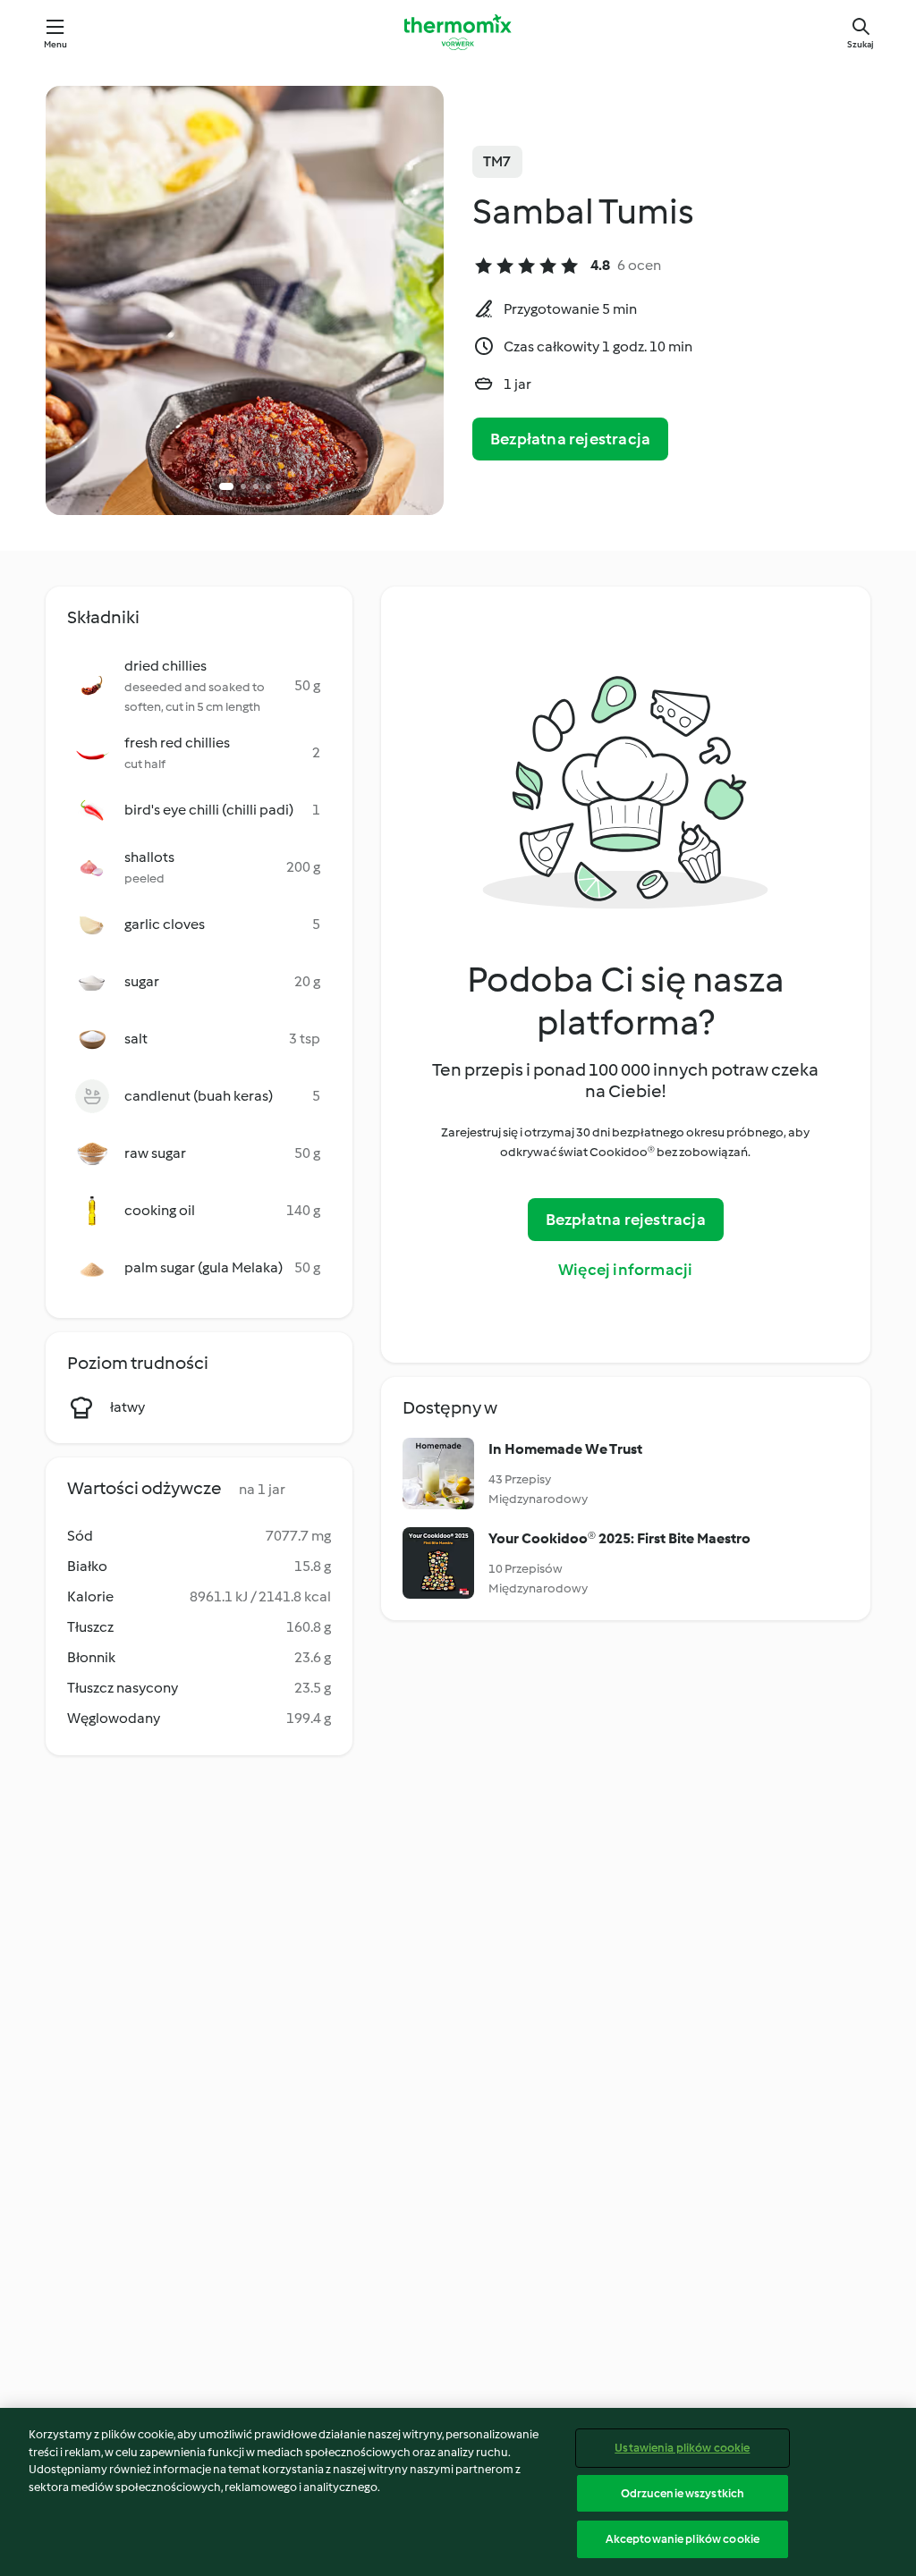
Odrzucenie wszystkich (683, 2493)
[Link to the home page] (458, 32)
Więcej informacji (625, 1270)
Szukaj (861, 44)
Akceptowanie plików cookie (683, 2539)
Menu (56, 44)
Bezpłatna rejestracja (570, 439)
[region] (458, 2492)
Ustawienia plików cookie (682, 2448)
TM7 (497, 161)
